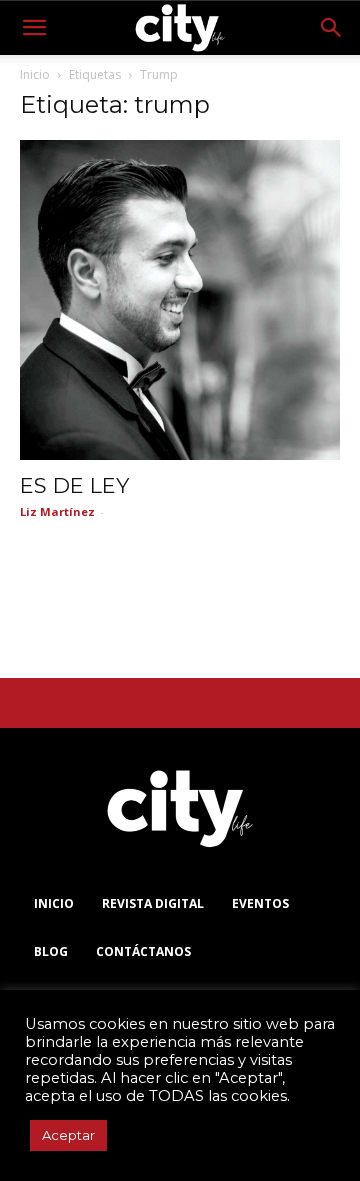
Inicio (35, 74)
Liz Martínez (57, 511)
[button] (34, 28)
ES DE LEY (74, 485)
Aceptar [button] (68, 1135)
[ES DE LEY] (180, 300)
